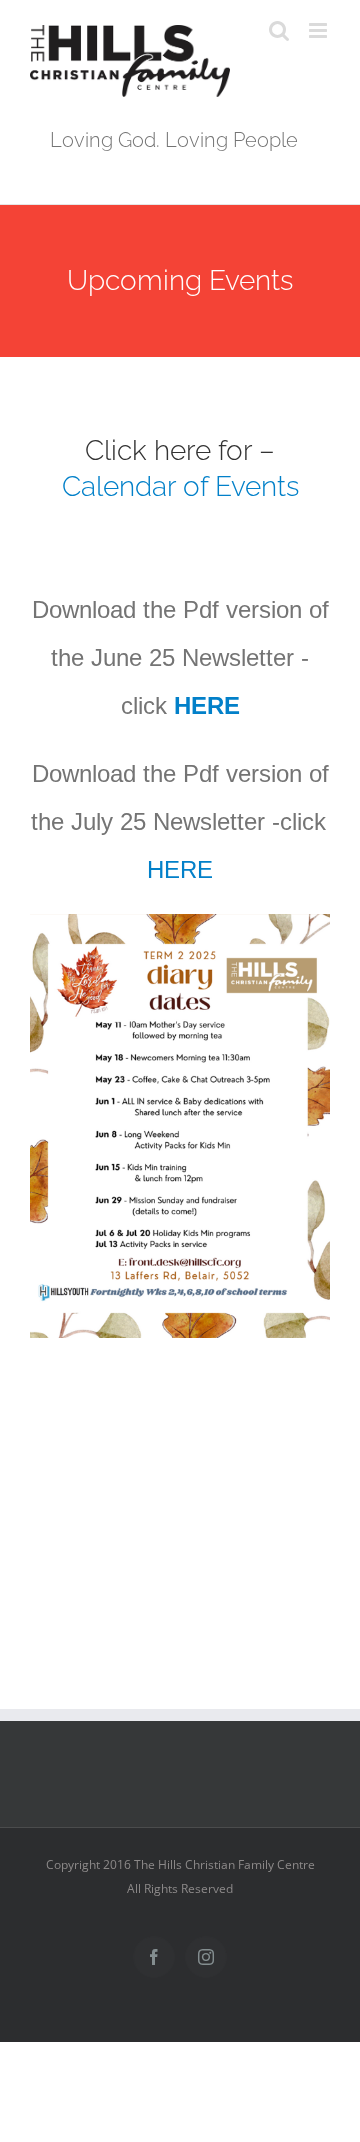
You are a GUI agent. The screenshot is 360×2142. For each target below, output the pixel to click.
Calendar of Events (180, 486)
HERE (203, 705)
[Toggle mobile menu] (319, 30)
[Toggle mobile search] (279, 30)
